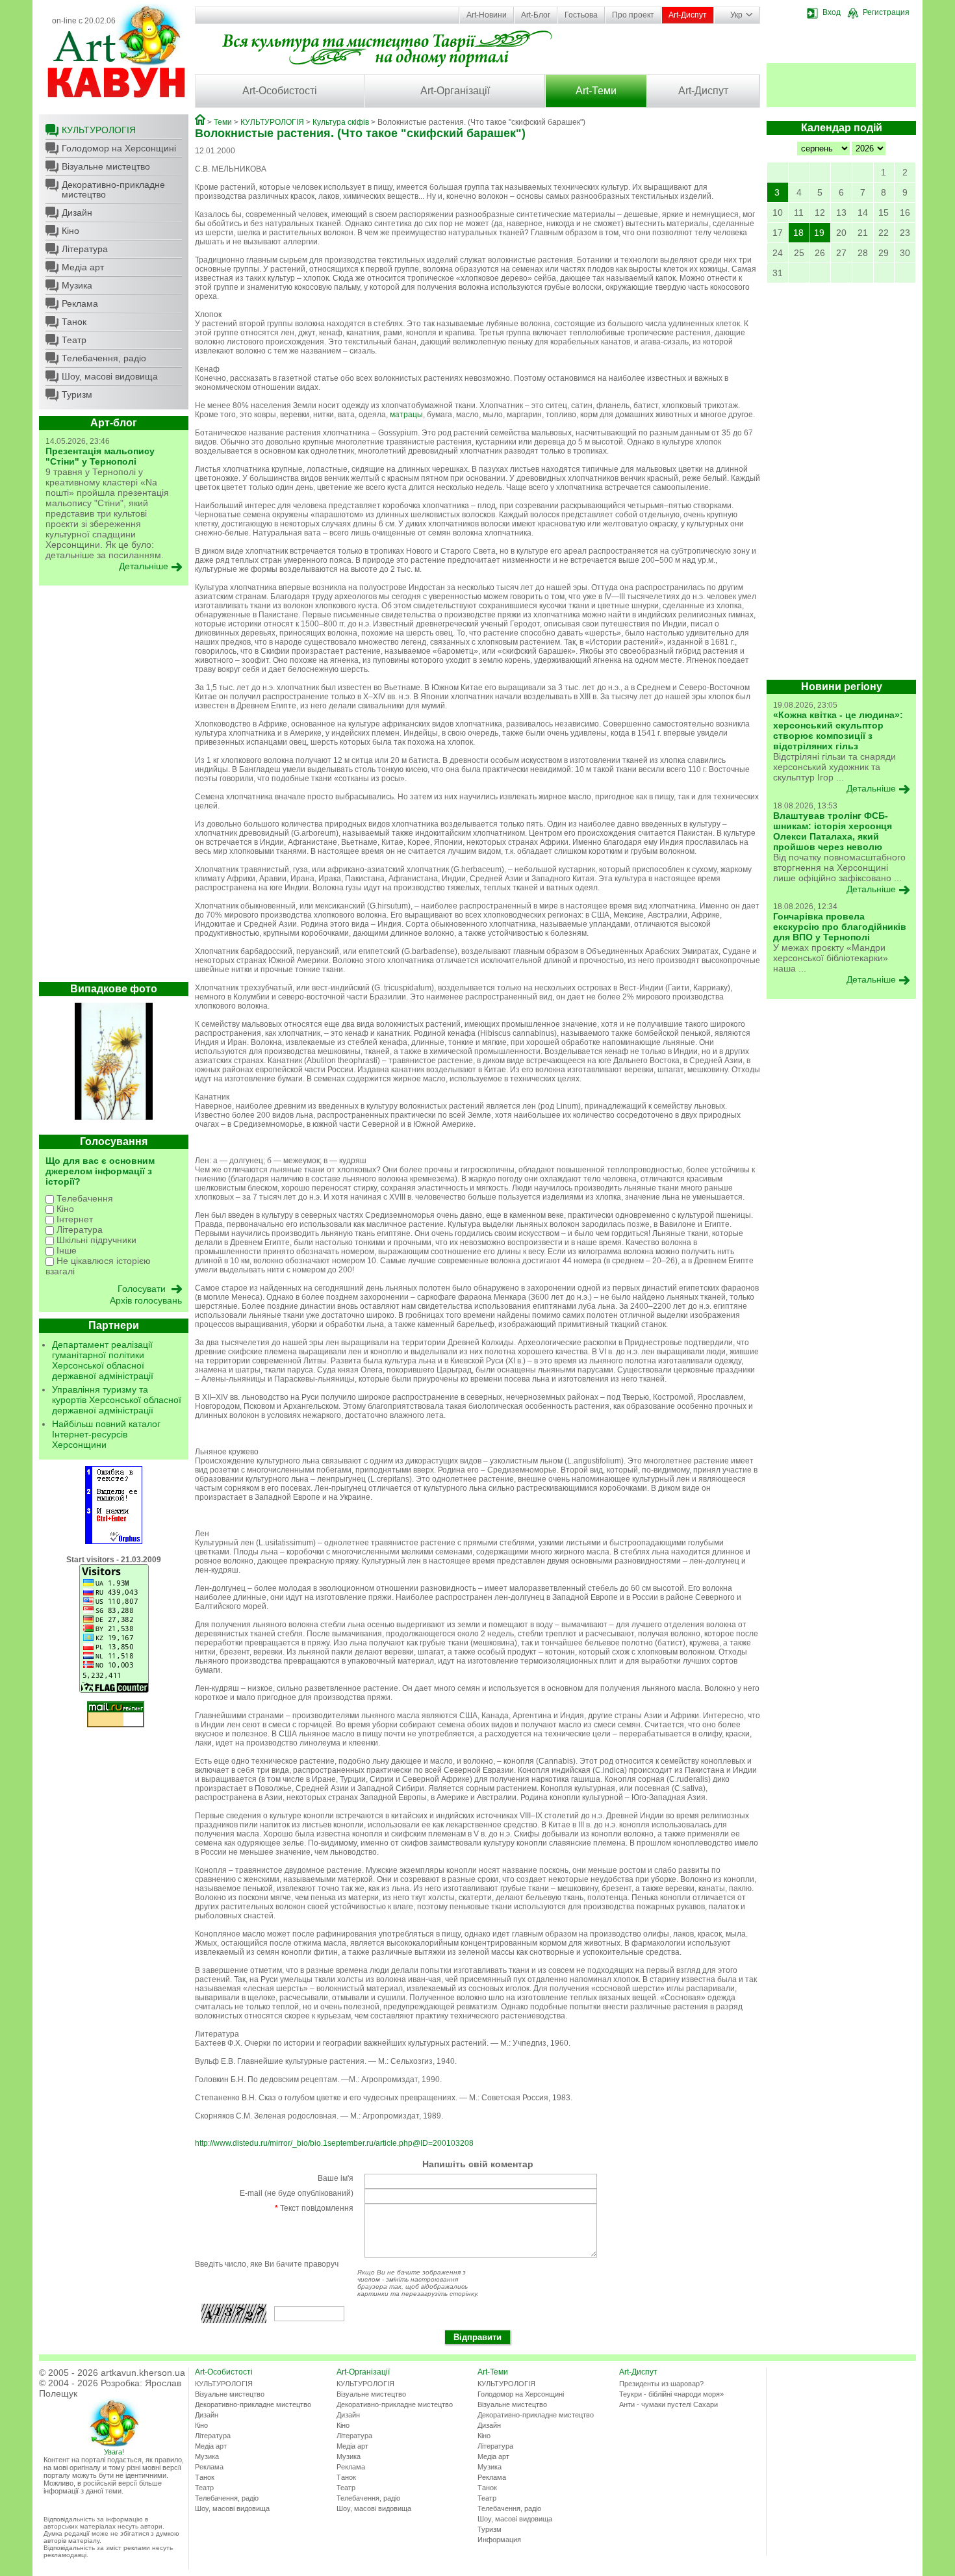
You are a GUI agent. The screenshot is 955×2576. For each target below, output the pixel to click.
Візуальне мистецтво (106, 166)
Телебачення (83, 1198)
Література (85, 249)
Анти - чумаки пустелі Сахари (668, 2404)
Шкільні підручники (95, 1240)
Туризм (77, 394)
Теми (223, 122)
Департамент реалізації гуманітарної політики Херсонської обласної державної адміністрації (103, 1360)
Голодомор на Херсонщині (119, 148)
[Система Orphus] (114, 1541)
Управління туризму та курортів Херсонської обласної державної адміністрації (117, 1400)
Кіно (70, 231)
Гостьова (581, 15)
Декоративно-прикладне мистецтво (113, 189)
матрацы (406, 415)
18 (798, 233)
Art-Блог (536, 15)
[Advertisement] (114, 787)
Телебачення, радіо (104, 358)
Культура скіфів (341, 122)
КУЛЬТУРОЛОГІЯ (99, 130)
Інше (65, 1250)
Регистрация (886, 12)
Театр (74, 340)
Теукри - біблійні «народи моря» (671, 2394)
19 (819, 233)
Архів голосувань (146, 1300)
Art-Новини (487, 15)
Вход (832, 12)
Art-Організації (455, 91)
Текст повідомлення (314, 2208)
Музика (77, 285)
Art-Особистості (280, 91)
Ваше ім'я (336, 2178)
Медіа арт (83, 267)
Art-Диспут (688, 15)
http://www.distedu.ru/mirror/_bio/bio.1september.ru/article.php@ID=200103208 (334, 2143)
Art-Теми (596, 91)
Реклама (80, 303)
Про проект (633, 15)
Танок (74, 322)
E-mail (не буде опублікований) (297, 2193)
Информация (499, 2540)
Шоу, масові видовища (110, 376)
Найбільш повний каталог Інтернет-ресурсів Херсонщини (106, 1434)
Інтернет (73, 1219)
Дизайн (77, 213)
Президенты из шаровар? (661, 2384)
